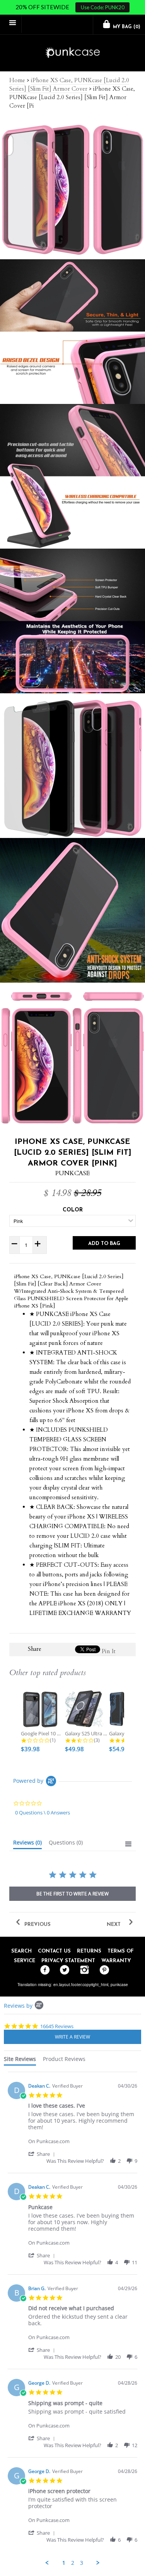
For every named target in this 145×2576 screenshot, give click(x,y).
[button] (43, 2154)
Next (114, 1925)
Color (73, 1210)
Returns (89, 1951)
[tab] (27, 1844)
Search (21, 1951)
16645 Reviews (57, 2026)
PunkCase (72, 1173)
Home (17, 80)
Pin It (109, 1651)
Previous (37, 1925)
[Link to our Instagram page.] (83, 1970)
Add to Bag (104, 1244)
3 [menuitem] (82, 2563)
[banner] (72, 53)
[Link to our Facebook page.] (43, 1970)
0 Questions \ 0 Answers (43, 1812)
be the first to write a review (72, 1894)
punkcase (119, 1985)
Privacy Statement (68, 1961)
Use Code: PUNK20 (103, 7)
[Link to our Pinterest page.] (102, 1970)
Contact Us (54, 1951)
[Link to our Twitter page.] (63, 1970)
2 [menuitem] (73, 2563)
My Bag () (126, 27)
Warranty (116, 1961)
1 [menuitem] (64, 2563)
